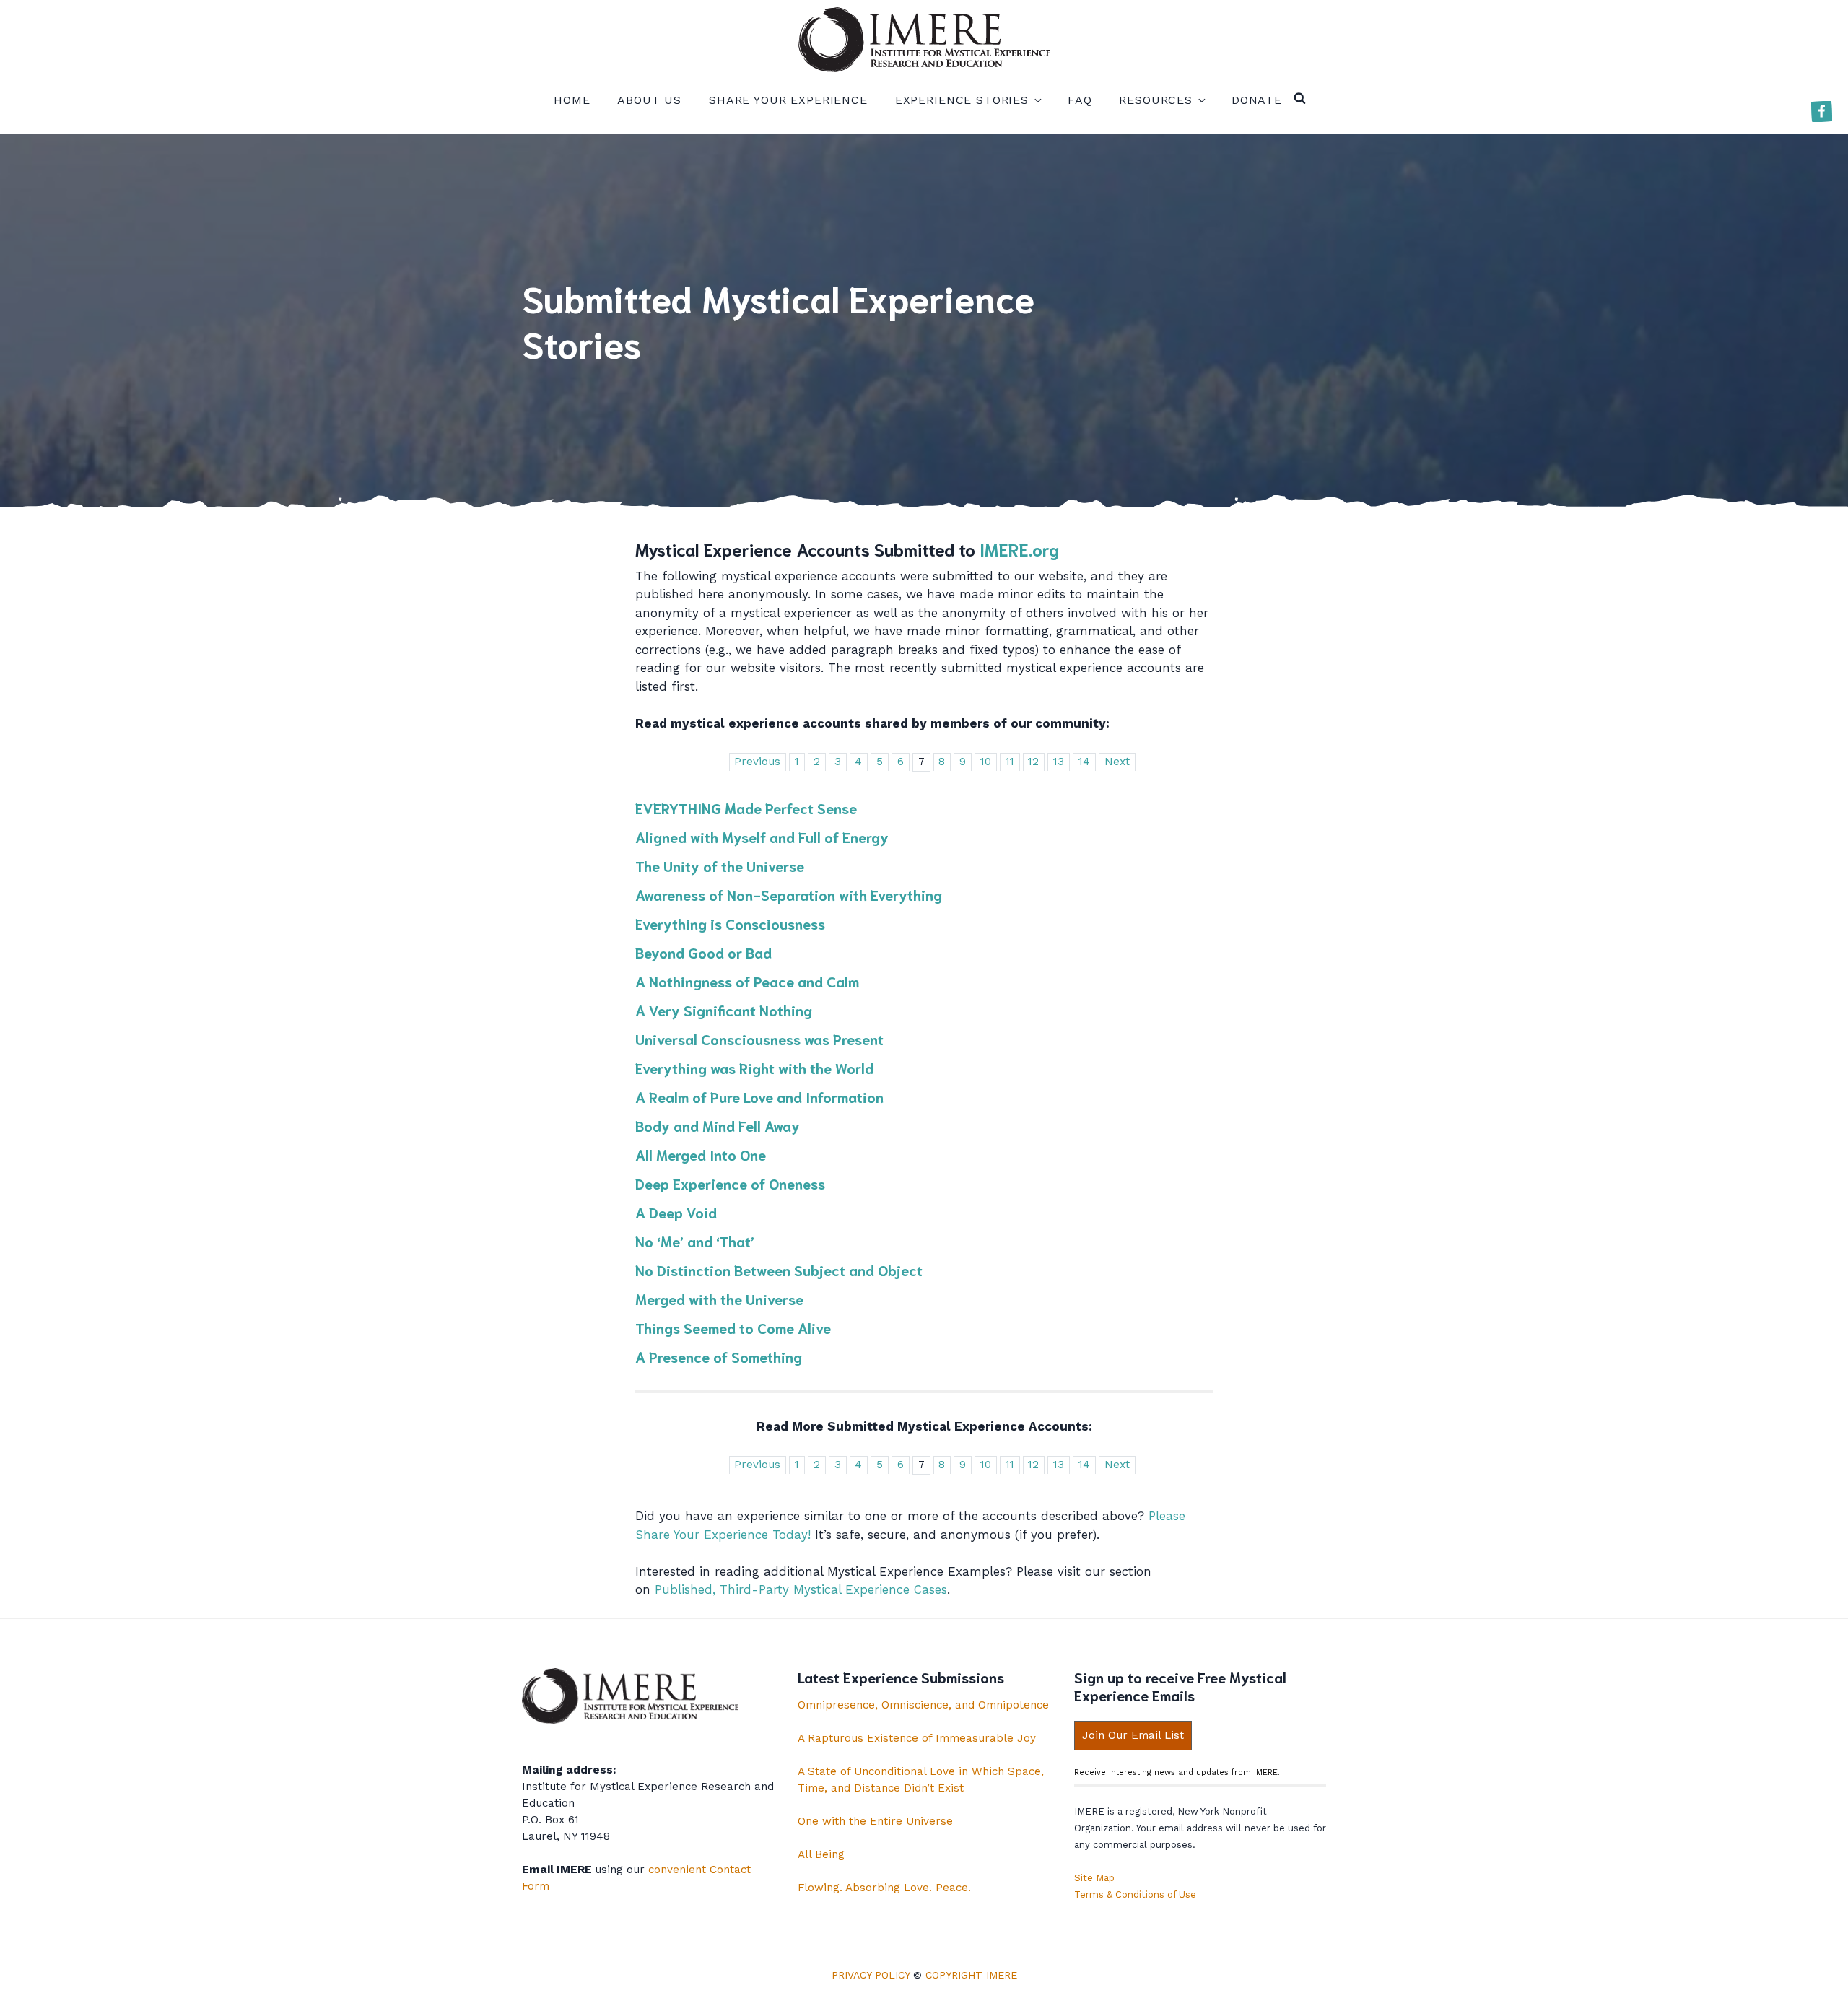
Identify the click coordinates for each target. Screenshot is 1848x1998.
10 (986, 762)
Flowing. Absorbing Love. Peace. (884, 1888)
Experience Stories (962, 100)
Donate (1257, 100)
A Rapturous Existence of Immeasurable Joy (917, 1738)
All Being (821, 1854)
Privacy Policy (871, 1975)
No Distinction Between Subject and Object (779, 1270)
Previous (757, 762)
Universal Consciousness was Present (759, 1039)
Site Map (1094, 1878)
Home (572, 100)
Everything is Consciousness (730, 923)
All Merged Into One (701, 1154)
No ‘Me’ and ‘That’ (695, 1241)
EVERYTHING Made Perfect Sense (746, 808)
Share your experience (788, 100)
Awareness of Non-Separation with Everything (789, 894)
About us (649, 100)
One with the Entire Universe (875, 1821)
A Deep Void (676, 1212)
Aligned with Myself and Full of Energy (762, 837)
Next (1117, 762)
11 (1010, 762)
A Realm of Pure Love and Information (759, 1096)
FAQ (1080, 100)
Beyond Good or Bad (703, 952)
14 (1084, 762)
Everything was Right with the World (754, 1068)
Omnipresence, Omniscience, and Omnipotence (923, 1705)
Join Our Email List (1133, 1735)
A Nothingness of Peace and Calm (747, 981)
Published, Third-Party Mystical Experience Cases (801, 1589)
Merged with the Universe (719, 1299)
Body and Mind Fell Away (718, 1125)
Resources (1156, 100)
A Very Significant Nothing (724, 1010)
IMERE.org (1019, 549)
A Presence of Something (719, 1356)
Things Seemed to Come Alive (733, 1327)
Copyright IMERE (971, 1975)
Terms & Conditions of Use (1135, 1894)
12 (1033, 762)
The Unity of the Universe (720, 865)
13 (1059, 762)
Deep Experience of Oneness (730, 1183)
